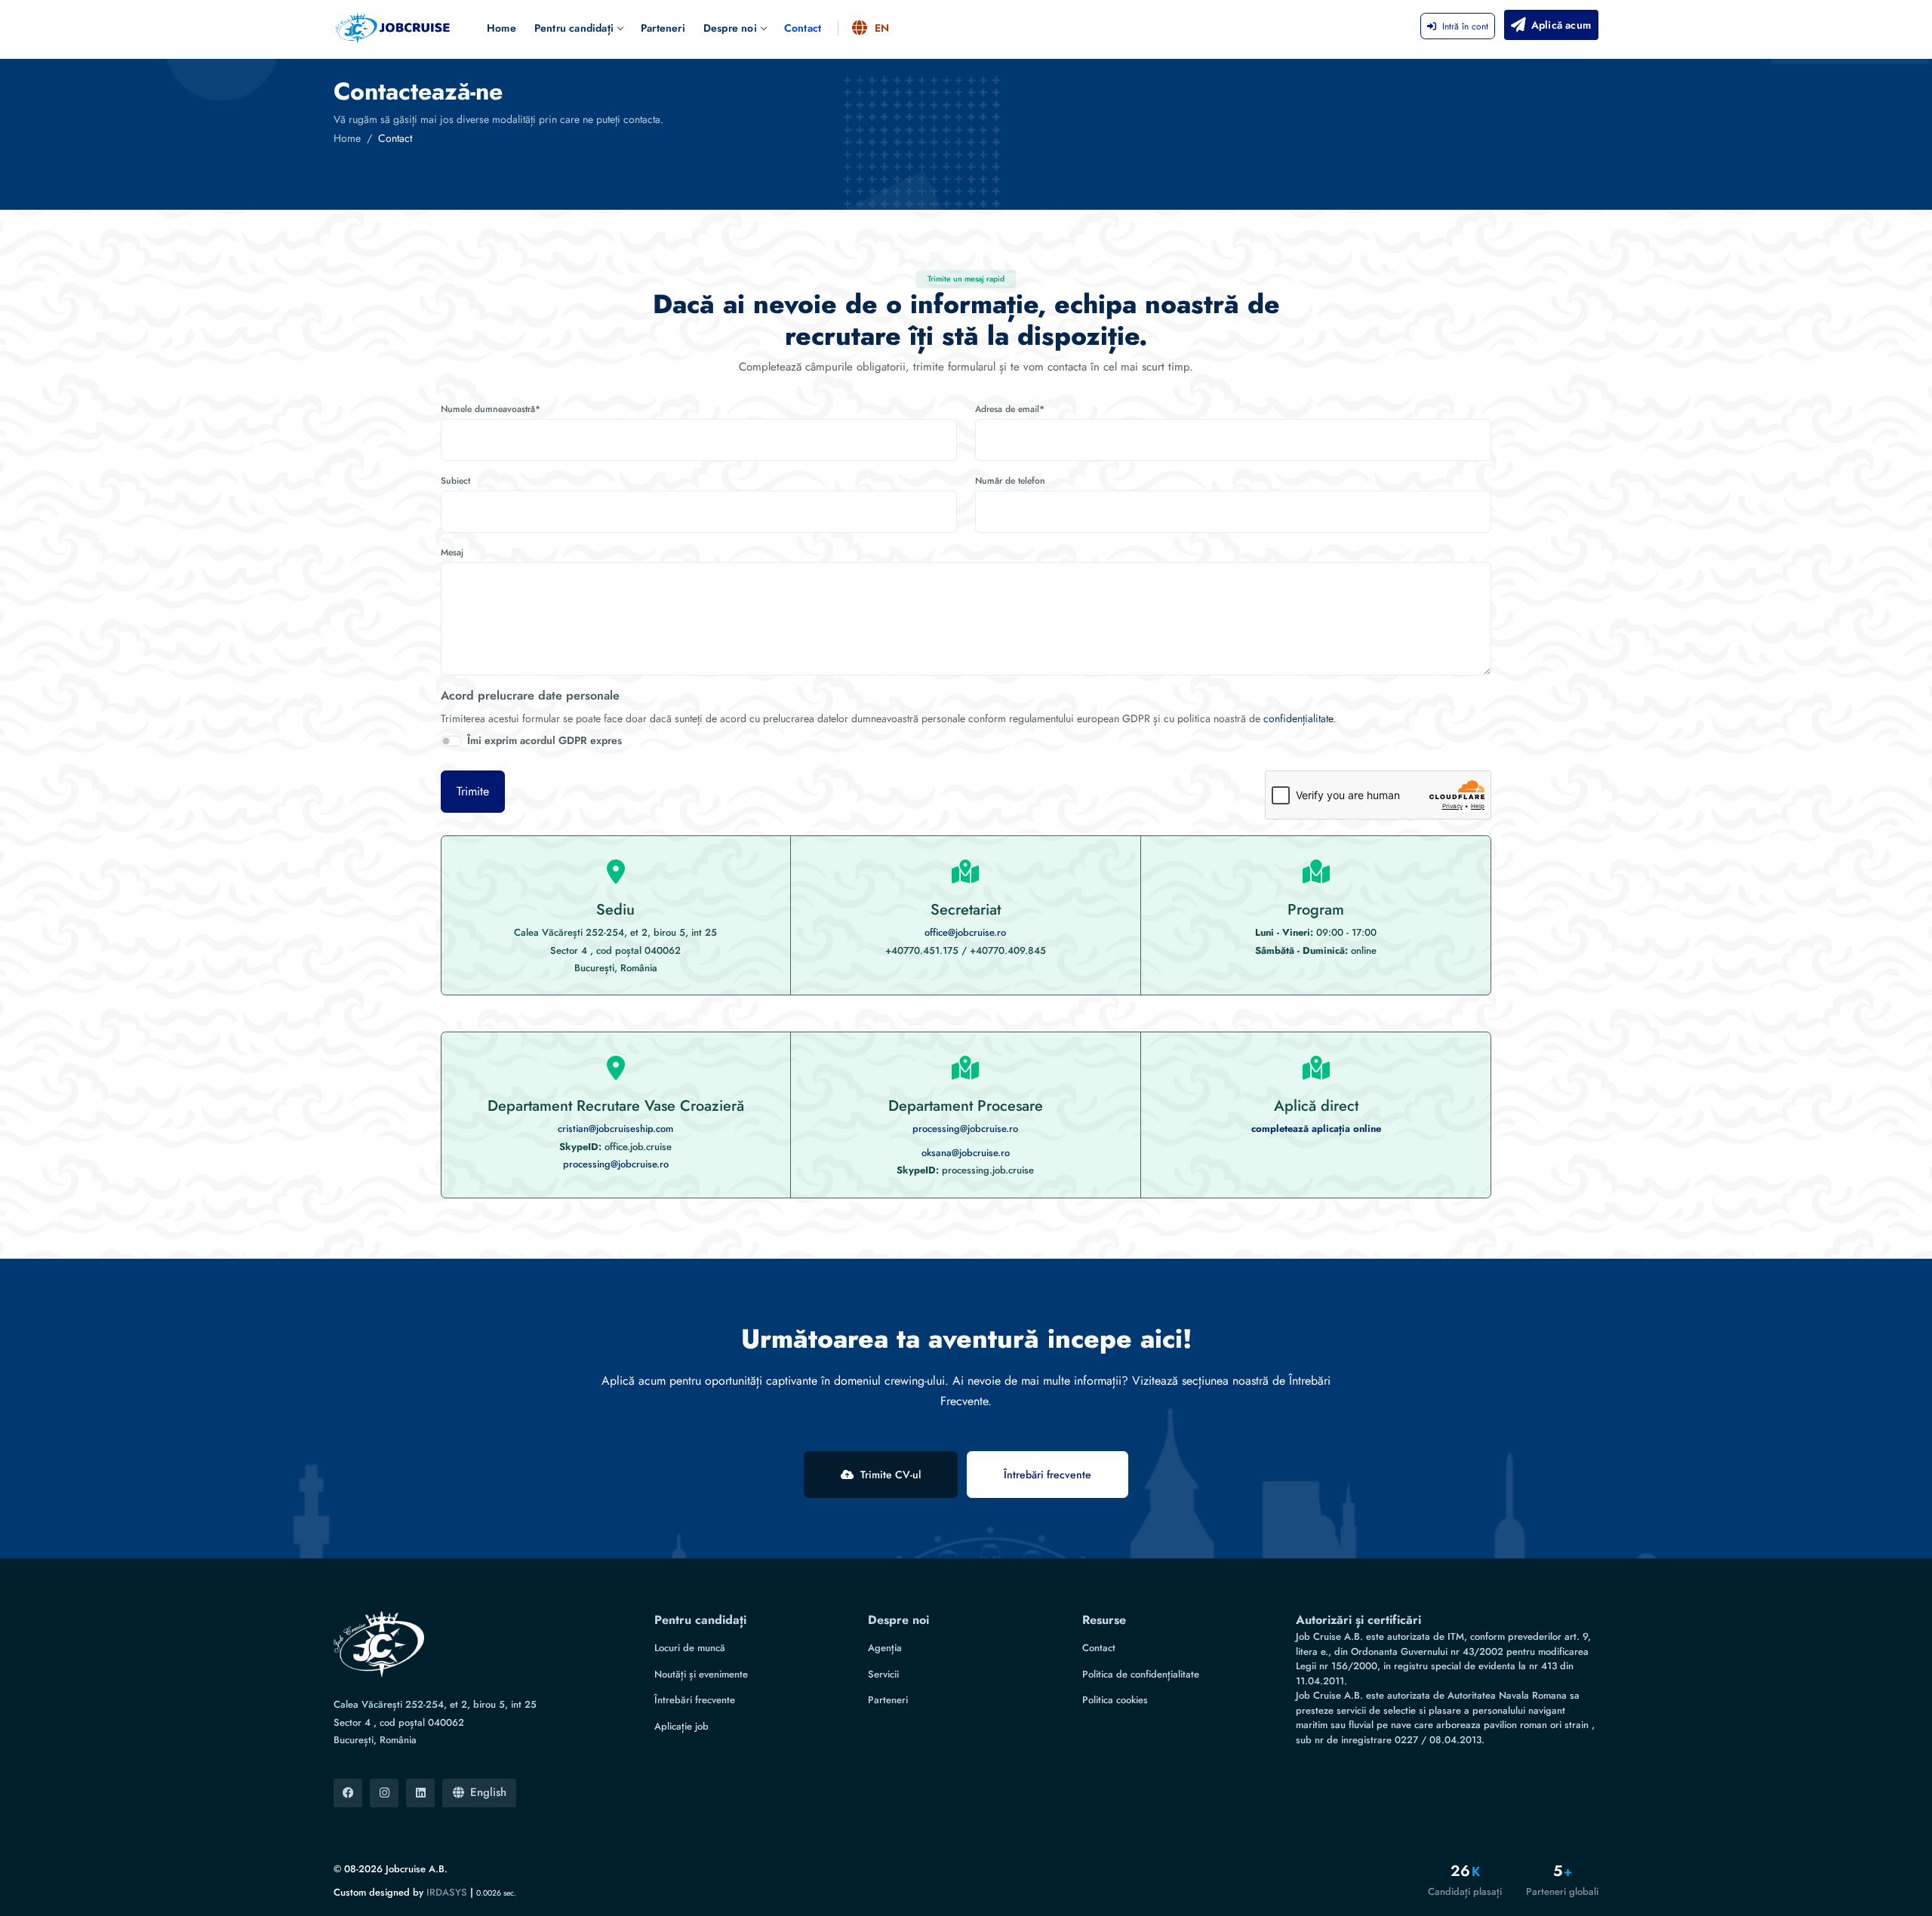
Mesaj (452, 552)
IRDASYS (447, 1892)
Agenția (885, 1648)
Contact (803, 28)
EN (882, 28)
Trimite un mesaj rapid (966, 279)
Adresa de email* (1010, 409)
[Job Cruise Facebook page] (348, 1793)
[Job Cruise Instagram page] (384, 1793)
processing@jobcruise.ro (616, 1164)
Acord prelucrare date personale (530, 695)
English (488, 1792)
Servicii (883, 1674)
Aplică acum (1561, 25)
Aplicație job (681, 1726)
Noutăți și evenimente (701, 1674)
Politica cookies (1115, 1700)
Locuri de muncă (690, 1648)
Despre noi (730, 28)
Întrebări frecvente (1048, 1475)
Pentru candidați (574, 28)
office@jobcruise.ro (965, 932)
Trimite (473, 791)
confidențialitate (1298, 718)
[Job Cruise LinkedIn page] (420, 1793)
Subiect (455, 481)
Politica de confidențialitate (1141, 1674)
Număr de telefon (1010, 481)
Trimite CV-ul (891, 1475)
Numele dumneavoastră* (491, 409)
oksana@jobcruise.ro (966, 1153)
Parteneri (663, 28)
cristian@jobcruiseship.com (615, 1129)
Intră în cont (1465, 26)
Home (501, 28)
